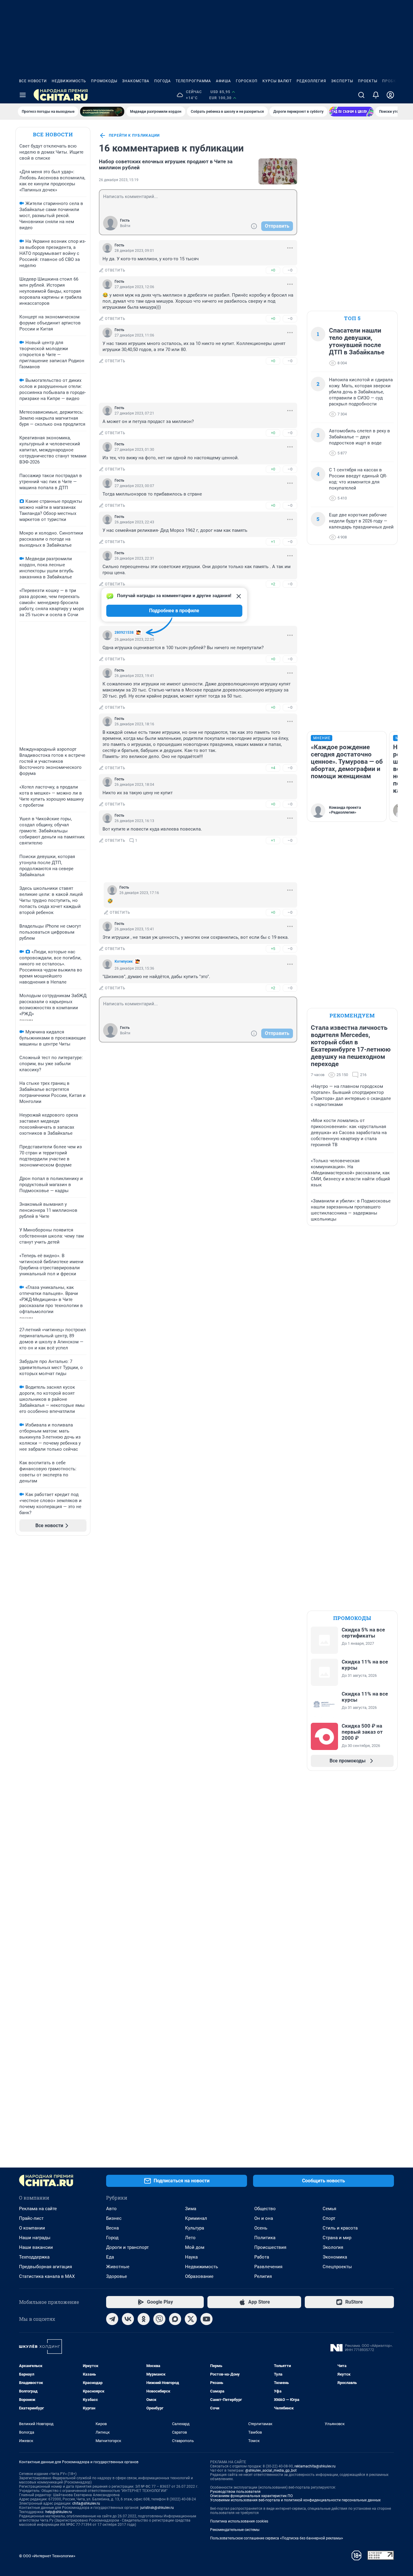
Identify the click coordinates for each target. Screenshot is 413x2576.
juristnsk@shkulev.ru (157, 2508)
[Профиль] (390, 95)
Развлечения (268, 2267)
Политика (265, 2238)
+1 (273, 542)
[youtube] (207, 2319)
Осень (261, 2228)
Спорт (329, 2218)
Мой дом (195, 2247)
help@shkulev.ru (59, 2512)
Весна (112, 2228)
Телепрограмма (193, 81)
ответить (115, 270)
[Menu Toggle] (23, 95)
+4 (273, 768)
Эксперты (342, 81)
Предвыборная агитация (46, 2267)
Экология (333, 2247)
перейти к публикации (134, 135)
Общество (265, 2209)
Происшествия (270, 2247)
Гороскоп (247, 81)
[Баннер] (102, 112)
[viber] (159, 2319)
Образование (199, 2276)
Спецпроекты (337, 2267)
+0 (273, 270)
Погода (163, 81)
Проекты (368, 81)
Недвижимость (69, 81)
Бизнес (114, 2218)
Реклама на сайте (38, 2209)
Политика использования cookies (239, 2521)
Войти (125, 226)
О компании (32, 2228)
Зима (191, 2209)
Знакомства (136, 81)
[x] (191, 2319)
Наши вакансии (36, 2247)
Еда (110, 2257)
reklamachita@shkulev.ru (315, 2466)
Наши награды (35, 2238)
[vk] (128, 2319)
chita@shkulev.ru (86, 2503)
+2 (273, 584)
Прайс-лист (31, 2218)
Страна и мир (337, 2238)
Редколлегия (311, 81)
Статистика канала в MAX (47, 2276)
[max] (175, 2319)
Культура (195, 2228)
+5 (273, 949)
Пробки (391, 81)
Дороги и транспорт (127, 2247)
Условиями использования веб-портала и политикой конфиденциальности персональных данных (295, 2500)
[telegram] (112, 2319)
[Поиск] (361, 95)
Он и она (264, 2218)
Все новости (33, 81)
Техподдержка (34, 2257)
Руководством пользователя (235, 2492)
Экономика (335, 2257)
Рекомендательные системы (235, 2530)
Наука (191, 2257)
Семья (329, 2209)
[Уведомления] (376, 95)
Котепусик (124, 961)
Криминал (196, 2218)
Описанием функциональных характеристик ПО (251, 2496)
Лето (190, 2238)
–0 (290, 270)
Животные (118, 2267)
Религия (263, 2276)
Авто (111, 2209)
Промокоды (104, 81)
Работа (262, 2257)
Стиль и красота (340, 2228)
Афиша (223, 81)
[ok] (144, 2319)
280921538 (124, 633)
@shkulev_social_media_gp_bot (271, 2470)
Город (112, 2238)
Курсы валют (277, 81)
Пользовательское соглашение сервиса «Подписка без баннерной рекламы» (277, 2538)
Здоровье (117, 2276)
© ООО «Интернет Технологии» (47, 2556)
